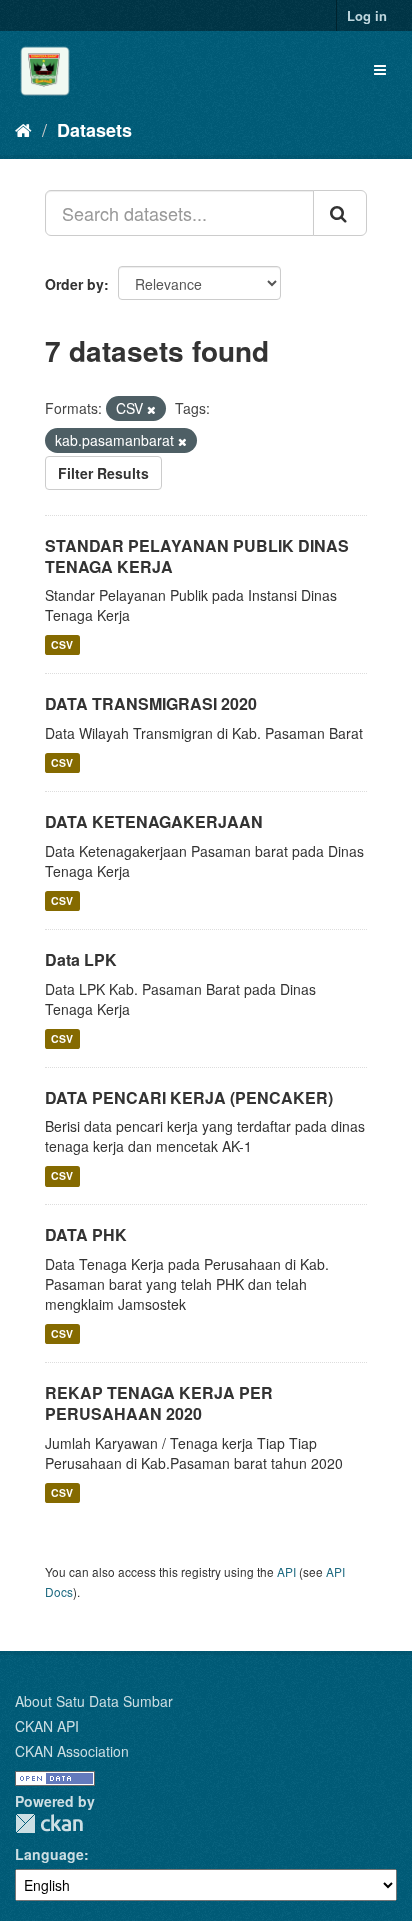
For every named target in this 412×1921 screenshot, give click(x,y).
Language (49, 1854)
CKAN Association (72, 1751)
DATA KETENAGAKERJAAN (154, 821)
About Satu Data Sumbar (94, 1701)
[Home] (23, 129)
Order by (74, 284)
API (286, 1571)
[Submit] (340, 213)
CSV (62, 644)
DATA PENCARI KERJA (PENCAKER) (189, 1097)
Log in (367, 15)
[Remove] (151, 409)
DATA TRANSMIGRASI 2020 (151, 703)
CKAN (49, 1823)
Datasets (94, 130)
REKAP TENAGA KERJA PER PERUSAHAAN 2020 (159, 1403)
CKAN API (47, 1726)
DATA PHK (86, 1234)
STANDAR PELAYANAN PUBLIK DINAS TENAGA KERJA (197, 556)
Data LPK (81, 959)
